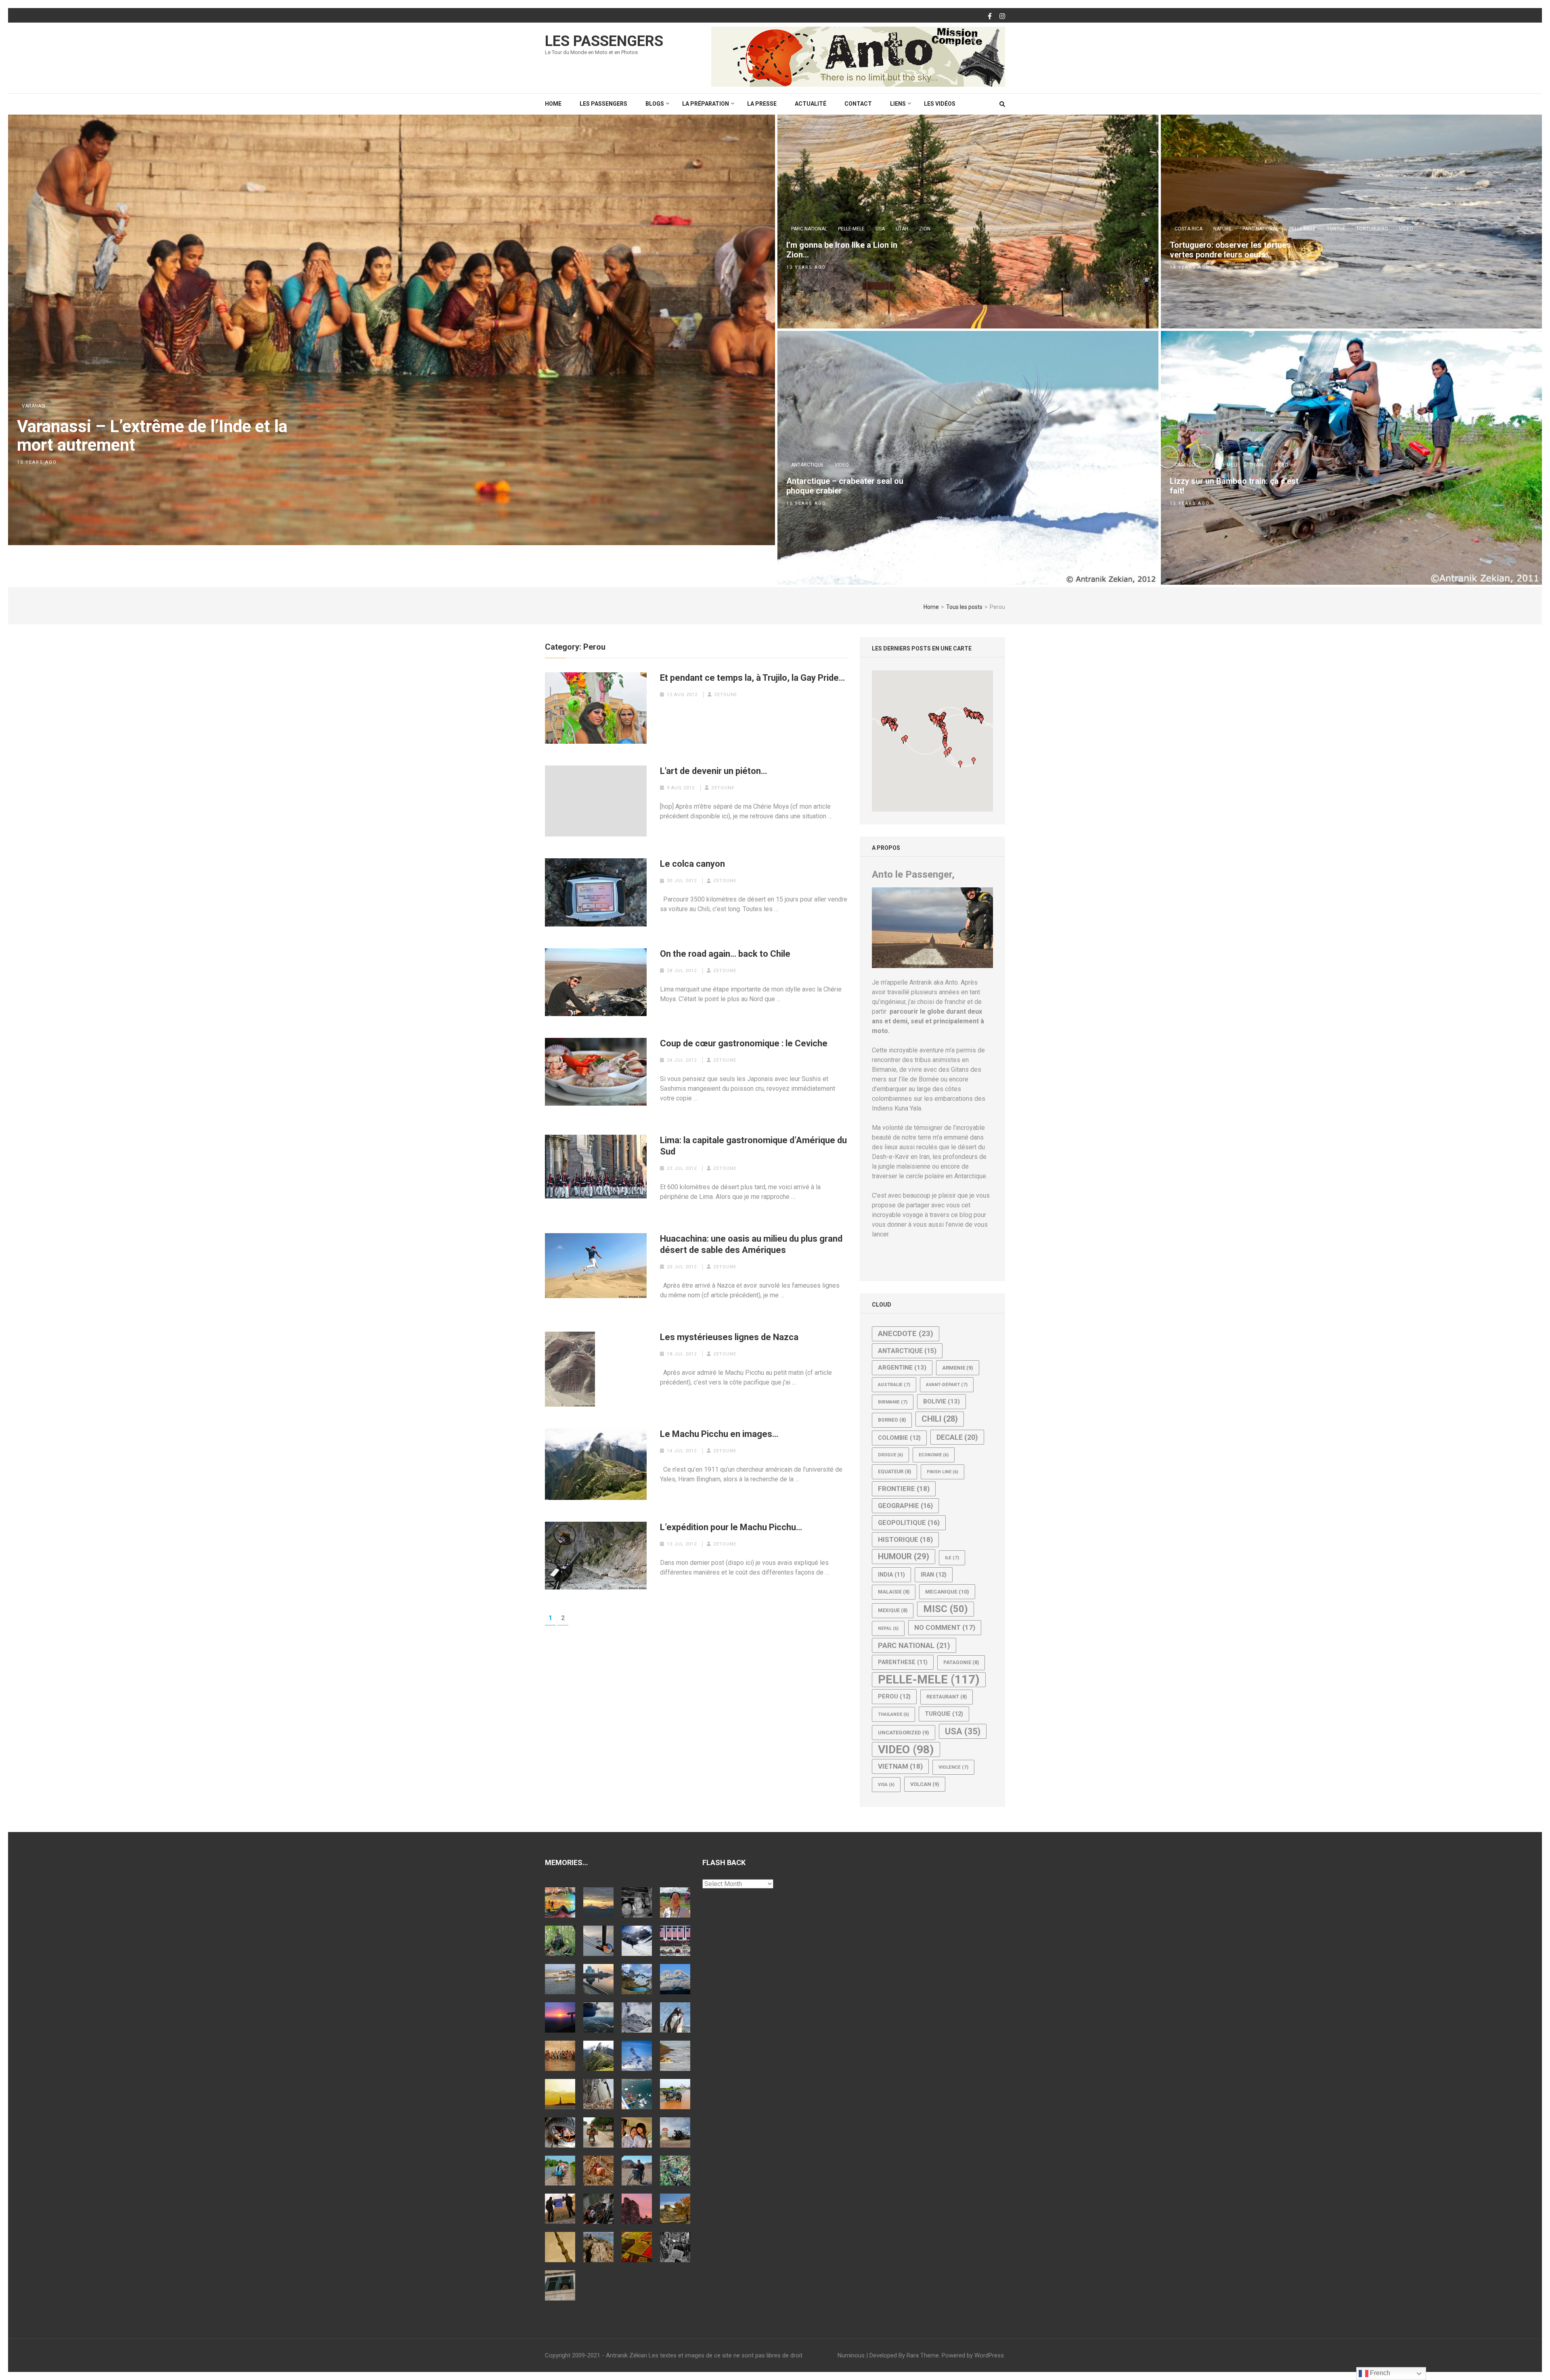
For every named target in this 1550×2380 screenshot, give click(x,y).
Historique (905, 1539)
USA (880, 229)
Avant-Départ (947, 1384)
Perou (894, 1696)
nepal (888, 1628)
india (891, 1575)
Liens (898, 104)
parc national (809, 229)
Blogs (655, 104)
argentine (902, 1368)
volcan (925, 1784)
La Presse (762, 104)
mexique (893, 1610)
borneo (892, 1420)
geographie (905, 1506)
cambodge (1188, 465)
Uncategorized (904, 1733)
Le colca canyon (692, 864)
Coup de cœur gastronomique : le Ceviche (744, 1043)
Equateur (894, 1472)
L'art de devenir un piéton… (713, 771)
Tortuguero (1372, 229)
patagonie (961, 1663)
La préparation (706, 104)
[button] (934, 721)
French (1379, 2373)
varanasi (34, 406)
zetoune (726, 695)
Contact (858, 104)
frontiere (904, 1489)
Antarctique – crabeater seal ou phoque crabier (845, 486)
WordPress (989, 2355)
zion (925, 229)
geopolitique (909, 1523)
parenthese (903, 1662)
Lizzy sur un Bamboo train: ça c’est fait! (1234, 486)
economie (934, 1455)
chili (940, 1419)
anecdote (906, 1334)
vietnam (900, 1766)
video (1406, 229)
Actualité (811, 104)
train (1257, 465)
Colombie (899, 1438)
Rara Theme (923, 2355)
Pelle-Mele (851, 229)
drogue (890, 1455)
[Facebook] (990, 17)
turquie (944, 1714)
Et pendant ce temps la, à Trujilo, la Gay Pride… (752, 678)
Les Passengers (604, 41)
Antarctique (807, 465)
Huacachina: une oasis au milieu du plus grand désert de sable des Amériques (751, 1244)
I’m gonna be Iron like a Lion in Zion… (842, 250)
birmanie (893, 1402)
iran (934, 1575)
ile (952, 1558)
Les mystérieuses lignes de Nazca (729, 1337)
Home (553, 104)
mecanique (947, 1592)
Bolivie (942, 1401)
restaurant (947, 1697)
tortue (1336, 229)
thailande (893, 1714)
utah (902, 229)
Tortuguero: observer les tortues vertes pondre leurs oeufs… (1230, 250)
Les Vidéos (940, 104)
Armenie (958, 1368)
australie (894, 1384)
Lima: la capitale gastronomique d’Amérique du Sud (753, 1146)
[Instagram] (1002, 17)
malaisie (894, 1592)
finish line (943, 1472)
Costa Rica (1189, 229)
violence (953, 1767)
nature (1222, 229)
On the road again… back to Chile (725, 954)
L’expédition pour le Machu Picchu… (731, 1527)
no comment (945, 1627)
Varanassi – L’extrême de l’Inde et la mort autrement (152, 436)
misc (946, 1609)
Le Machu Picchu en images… (719, 1434)
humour (904, 1556)
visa (886, 1785)
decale (957, 1437)
